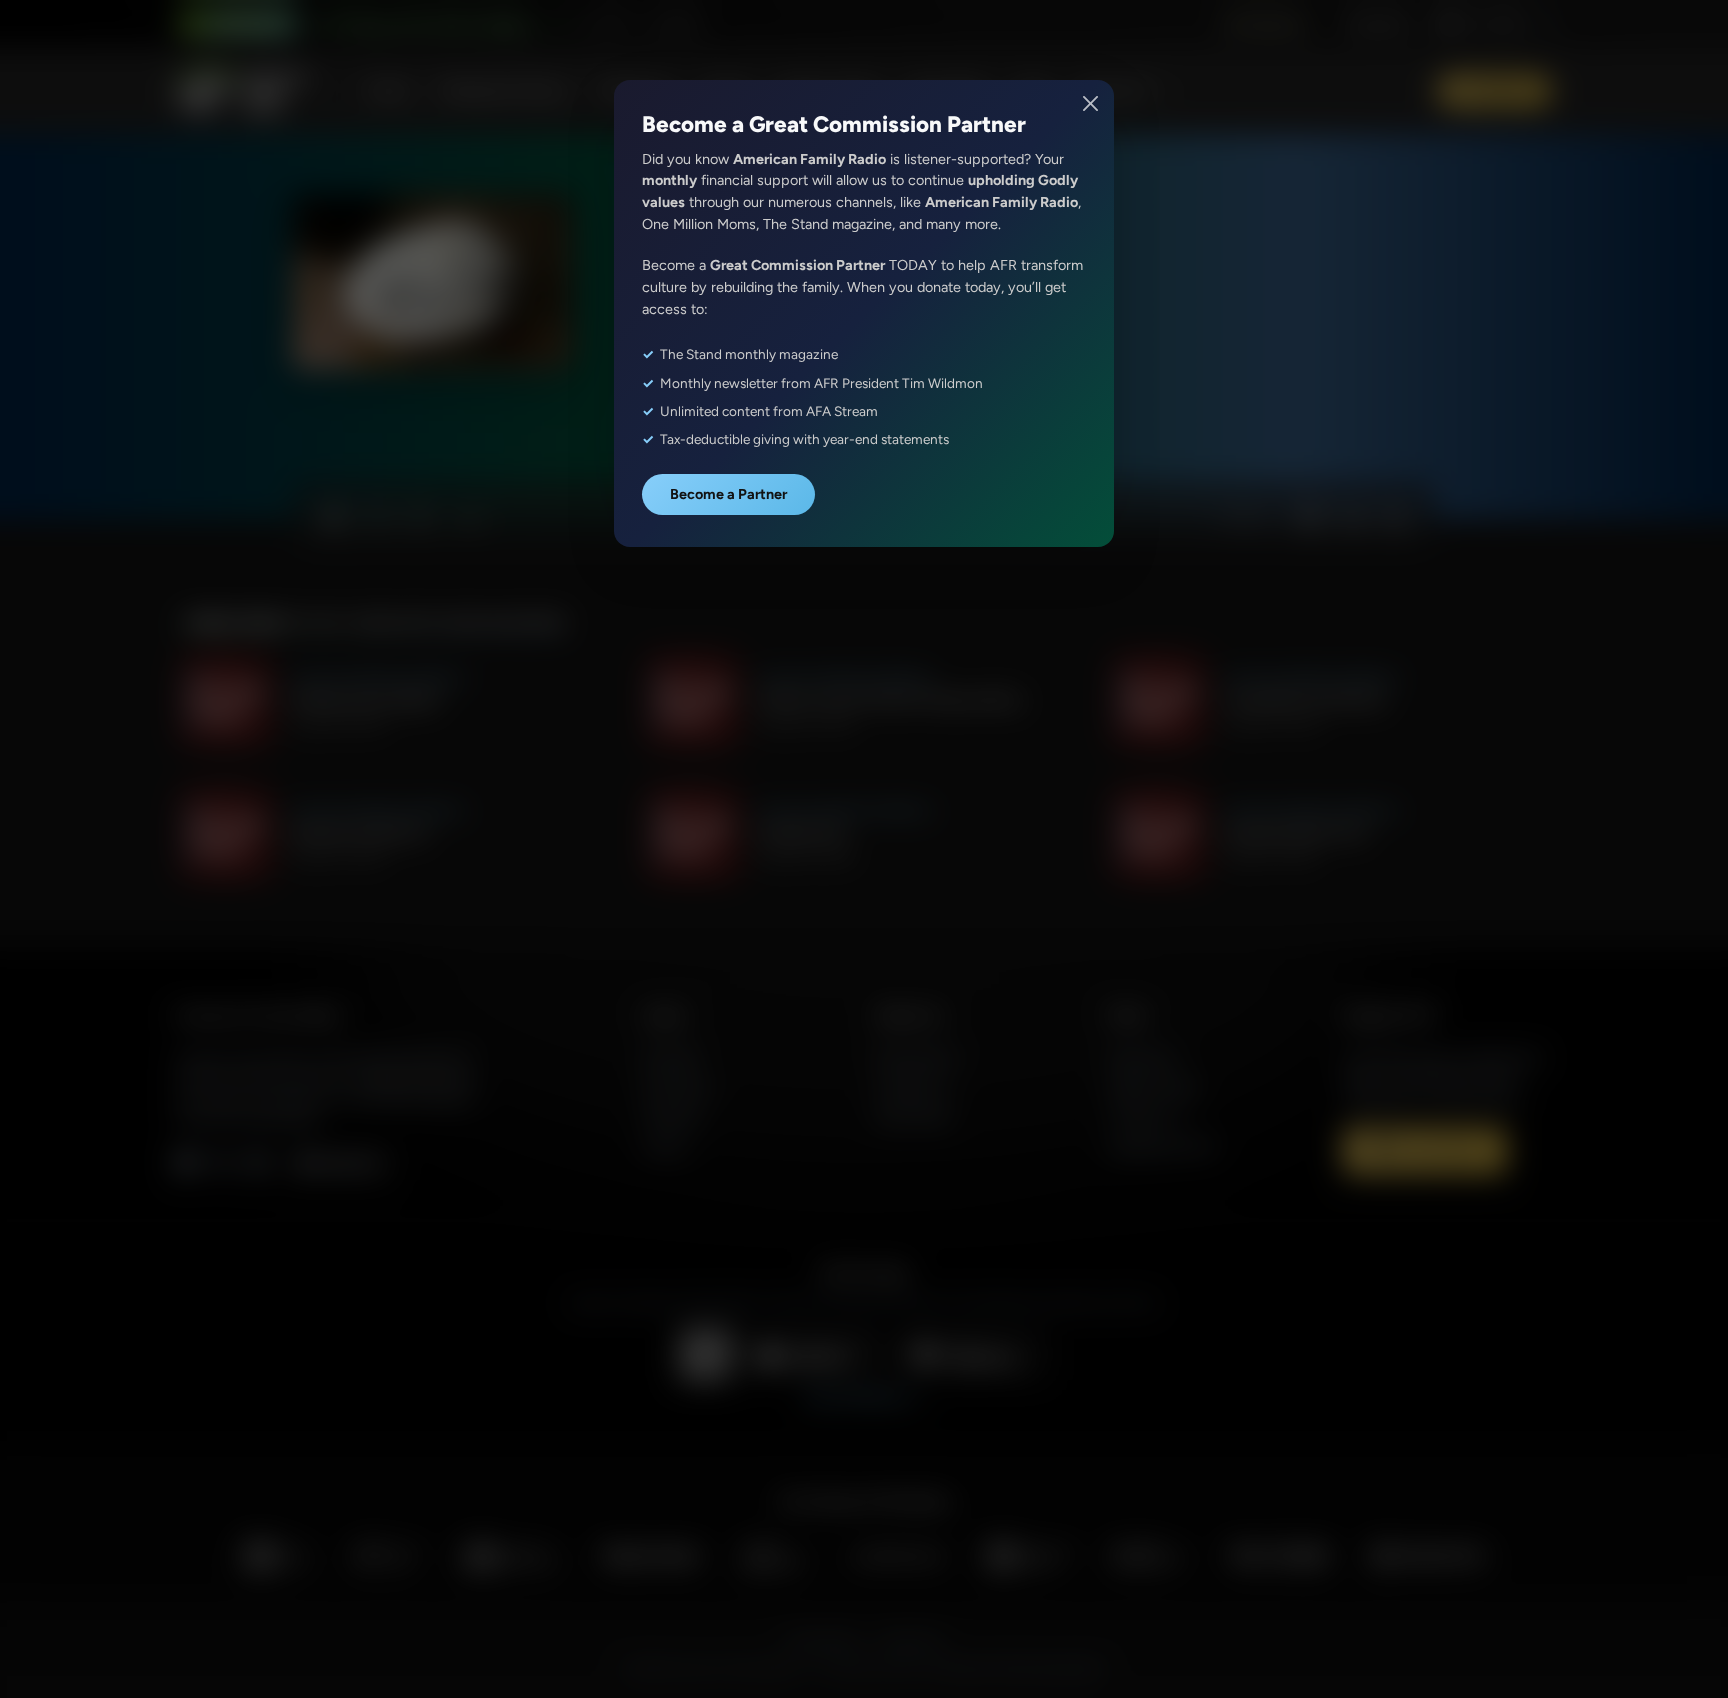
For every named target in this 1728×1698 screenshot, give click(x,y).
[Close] (1091, 103)
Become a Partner (728, 494)
